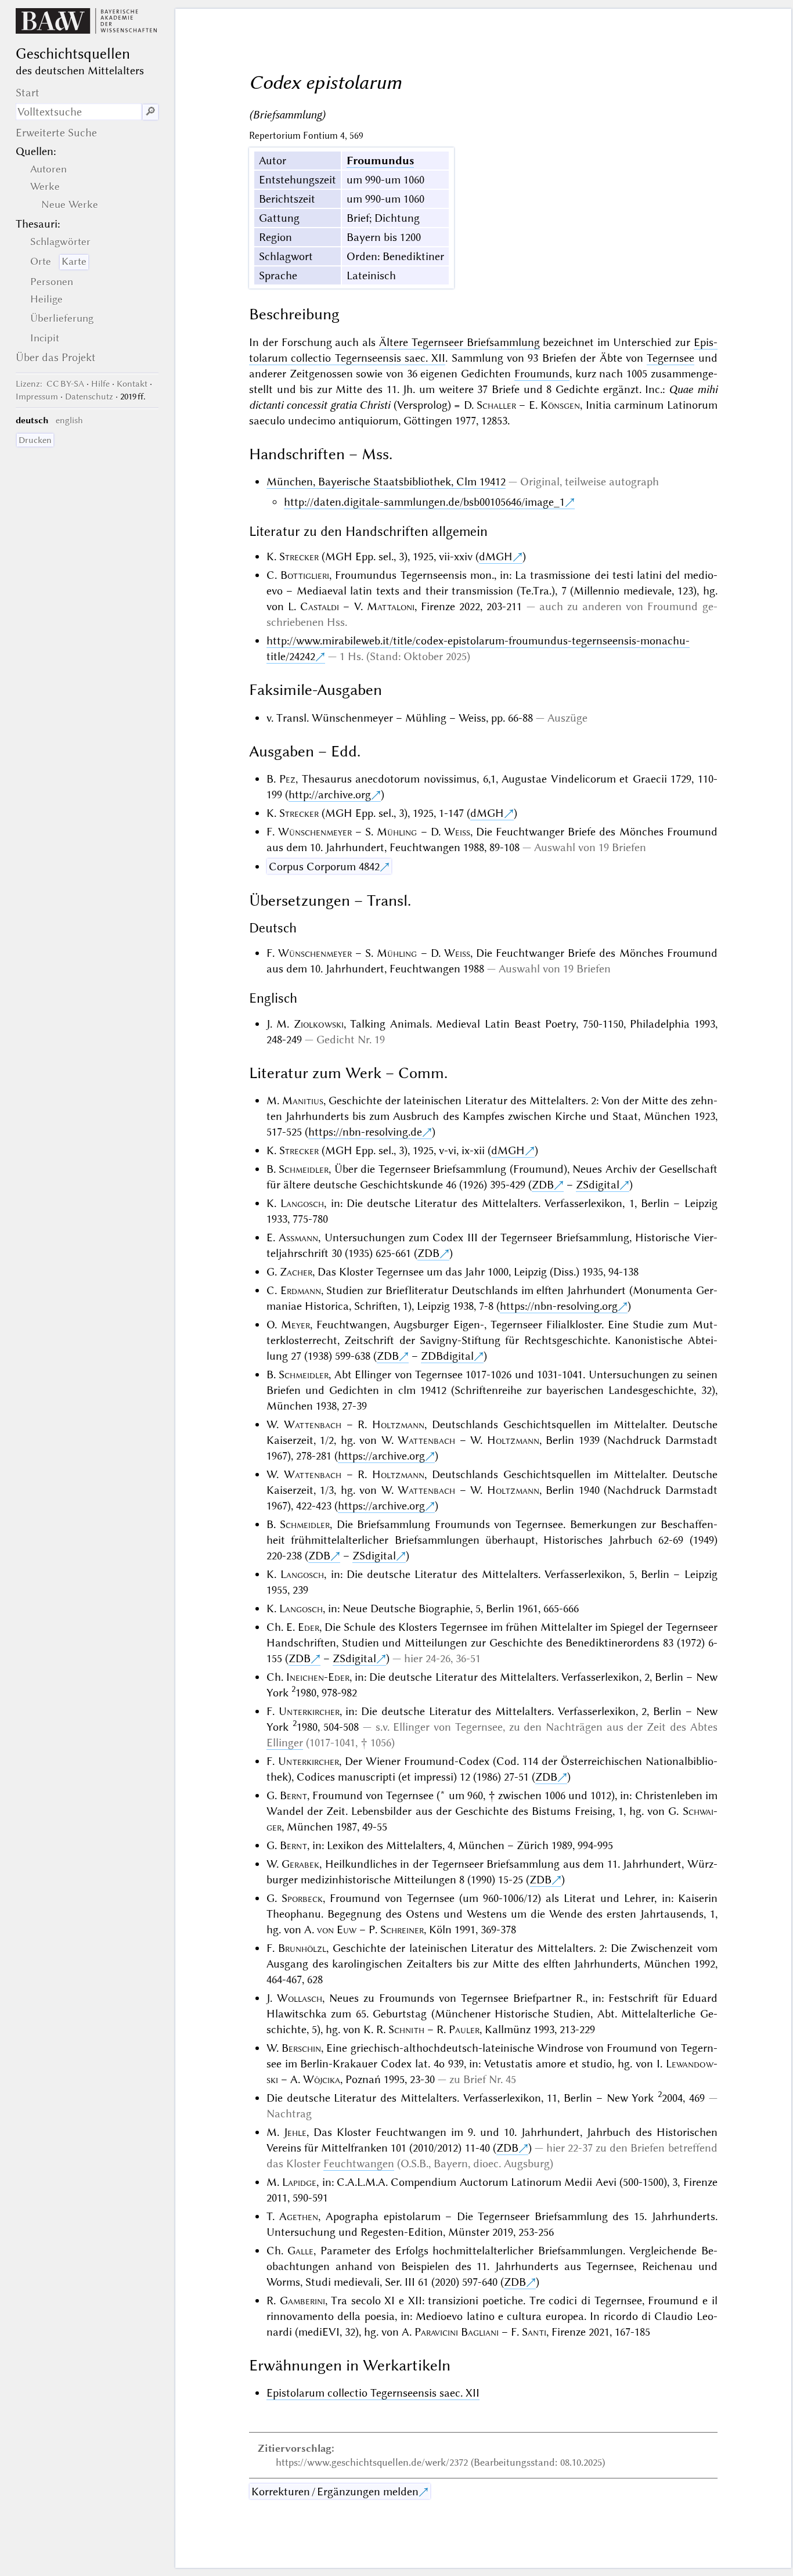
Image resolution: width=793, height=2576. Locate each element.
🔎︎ (150, 112)
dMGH (496, 556)
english (69, 420)
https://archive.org (381, 1456)
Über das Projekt (56, 357)
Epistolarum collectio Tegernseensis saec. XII (373, 2393)
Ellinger (285, 1743)
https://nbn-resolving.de (365, 1132)
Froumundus (380, 161)
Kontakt (132, 384)
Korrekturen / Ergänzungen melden (335, 2492)
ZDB (543, 1185)
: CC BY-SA (50, 384)
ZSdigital (598, 1185)
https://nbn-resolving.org (559, 1306)
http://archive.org (330, 795)
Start (28, 93)
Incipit (45, 338)
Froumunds (542, 374)
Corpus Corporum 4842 (324, 867)
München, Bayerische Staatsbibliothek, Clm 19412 (386, 482)
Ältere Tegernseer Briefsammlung (459, 342)
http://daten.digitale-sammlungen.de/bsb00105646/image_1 (424, 502)
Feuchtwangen (359, 2164)
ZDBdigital (447, 1356)
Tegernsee (671, 358)
